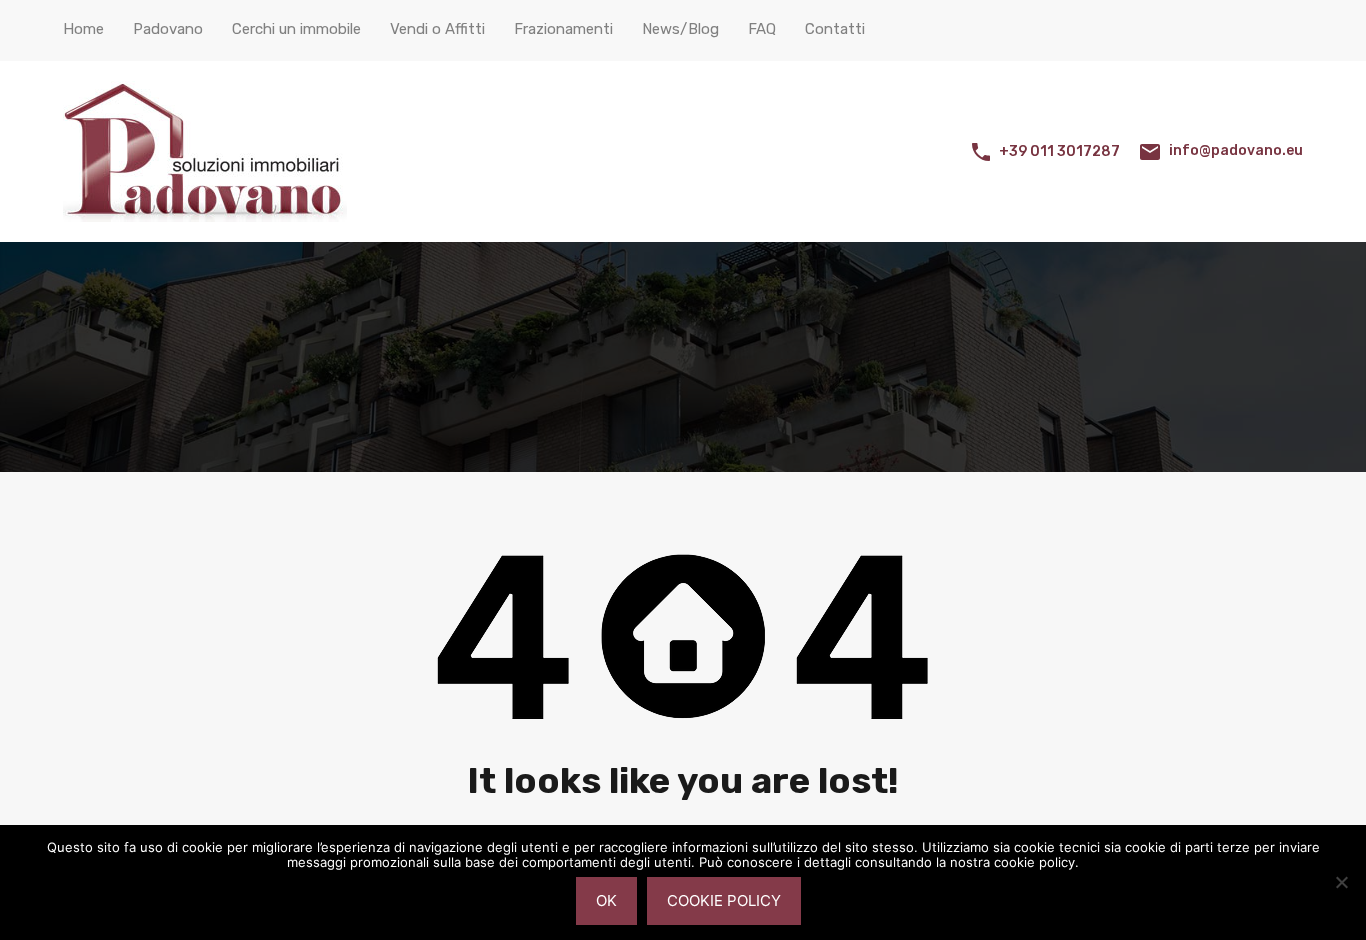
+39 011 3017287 (1059, 151)
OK (606, 900)
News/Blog (680, 29)
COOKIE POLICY (724, 900)
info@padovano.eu (1236, 150)
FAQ (762, 29)
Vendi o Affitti (437, 29)
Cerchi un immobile (296, 29)
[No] (1341, 883)
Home (83, 29)
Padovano (168, 29)
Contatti (835, 29)
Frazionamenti (563, 29)
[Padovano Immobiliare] (205, 213)
